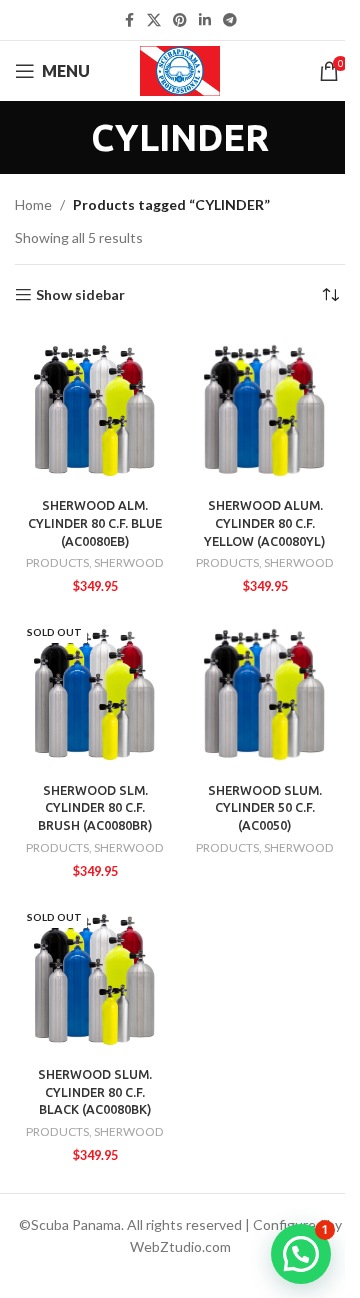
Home (33, 204)
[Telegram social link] (230, 20)
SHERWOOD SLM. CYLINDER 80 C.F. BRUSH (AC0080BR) (95, 807)
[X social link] (154, 20)
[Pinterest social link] (180, 20)
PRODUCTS (57, 562)
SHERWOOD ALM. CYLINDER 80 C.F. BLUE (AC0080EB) (95, 522)
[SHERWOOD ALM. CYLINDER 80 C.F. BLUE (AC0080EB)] (95, 410)
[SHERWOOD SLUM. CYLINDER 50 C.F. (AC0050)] (265, 694)
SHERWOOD (129, 562)
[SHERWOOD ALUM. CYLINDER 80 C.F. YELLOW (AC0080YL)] (265, 410)
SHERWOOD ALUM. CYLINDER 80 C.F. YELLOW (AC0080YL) (265, 522)
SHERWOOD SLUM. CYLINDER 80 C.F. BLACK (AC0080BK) (95, 1091)
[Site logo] (180, 69)
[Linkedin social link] (205, 20)
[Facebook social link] (129, 20)
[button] (301, 1254)
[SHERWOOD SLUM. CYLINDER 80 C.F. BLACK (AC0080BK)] (95, 979)
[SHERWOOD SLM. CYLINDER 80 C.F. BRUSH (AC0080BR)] (95, 694)
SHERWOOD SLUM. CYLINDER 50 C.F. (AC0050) (265, 807)
